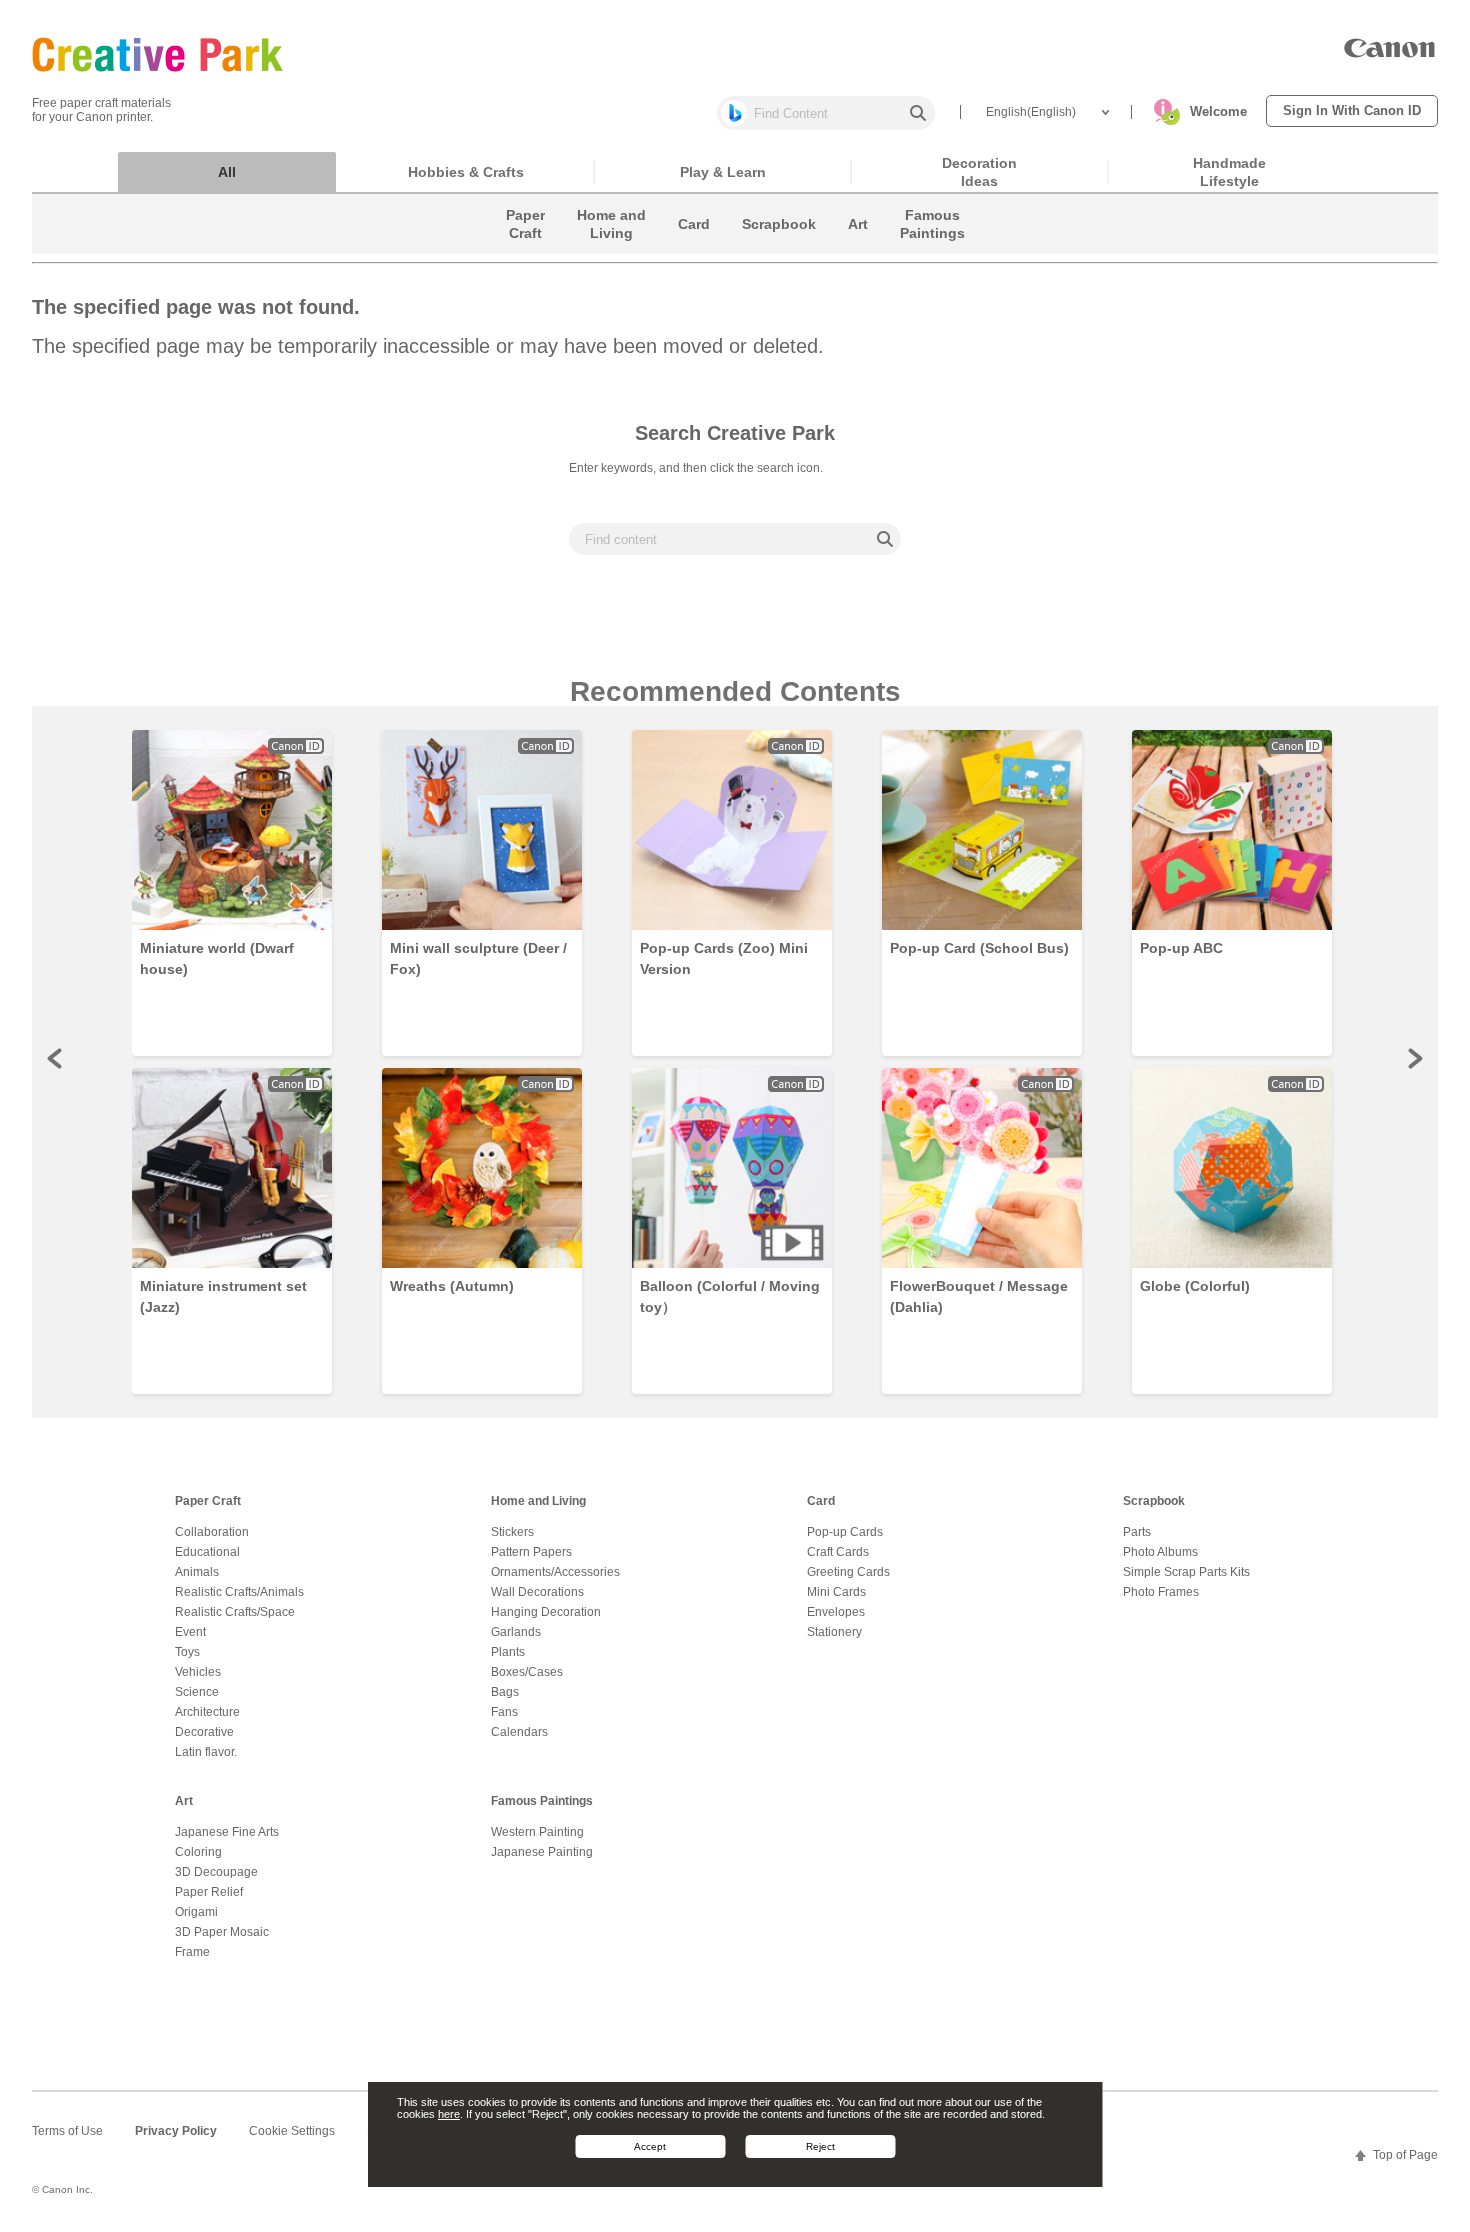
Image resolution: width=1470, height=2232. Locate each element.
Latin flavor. (206, 1752)
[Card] (694, 249)
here (449, 2115)
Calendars (519, 1732)
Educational (207, 1552)
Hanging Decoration (546, 1612)
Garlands (516, 1632)
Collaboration (212, 1532)
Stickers (512, 1532)
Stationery (834, 1632)
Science (197, 1692)
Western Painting (537, 1832)
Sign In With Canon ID (1352, 110)
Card (821, 1501)
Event (190, 1632)
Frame (192, 1952)
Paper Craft (208, 1501)
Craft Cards (838, 1552)
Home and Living (538, 1501)
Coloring (198, 1852)
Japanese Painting (542, 1852)
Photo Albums (1160, 1552)
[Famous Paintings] (932, 249)
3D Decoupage (216, 1872)
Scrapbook (1154, 1501)
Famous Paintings (542, 1801)
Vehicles (198, 1672)
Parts (1137, 1532)
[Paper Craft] (525, 249)
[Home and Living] (611, 249)
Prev (56, 1058)
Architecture (207, 1712)
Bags (505, 1692)
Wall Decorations (537, 1592)
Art (184, 1801)
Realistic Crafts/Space (235, 1612)
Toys (187, 1652)
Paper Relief (209, 1892)
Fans (504, 1712)
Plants (508, 1652)
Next (1414, 1058)
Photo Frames (1161, 1592)
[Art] (858, 249)
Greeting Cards (848, 1572)
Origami (196, 1912)
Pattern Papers (531, 1552)
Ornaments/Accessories (555, 1572)
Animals (197, 1572)
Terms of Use (67, 2131)
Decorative (204, 1732)
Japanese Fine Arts (227, 1832)
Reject (820, 2146)
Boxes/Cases (527, 1672)
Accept (650, 2146)
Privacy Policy (176, 2131)
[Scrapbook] (779, 249)
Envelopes (836, 1612)
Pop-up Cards (845, 1532)
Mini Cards (836, 1592)
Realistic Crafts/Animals (239, 1592)
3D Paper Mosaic (222, 1932)
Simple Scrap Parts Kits (1186, 1572)
